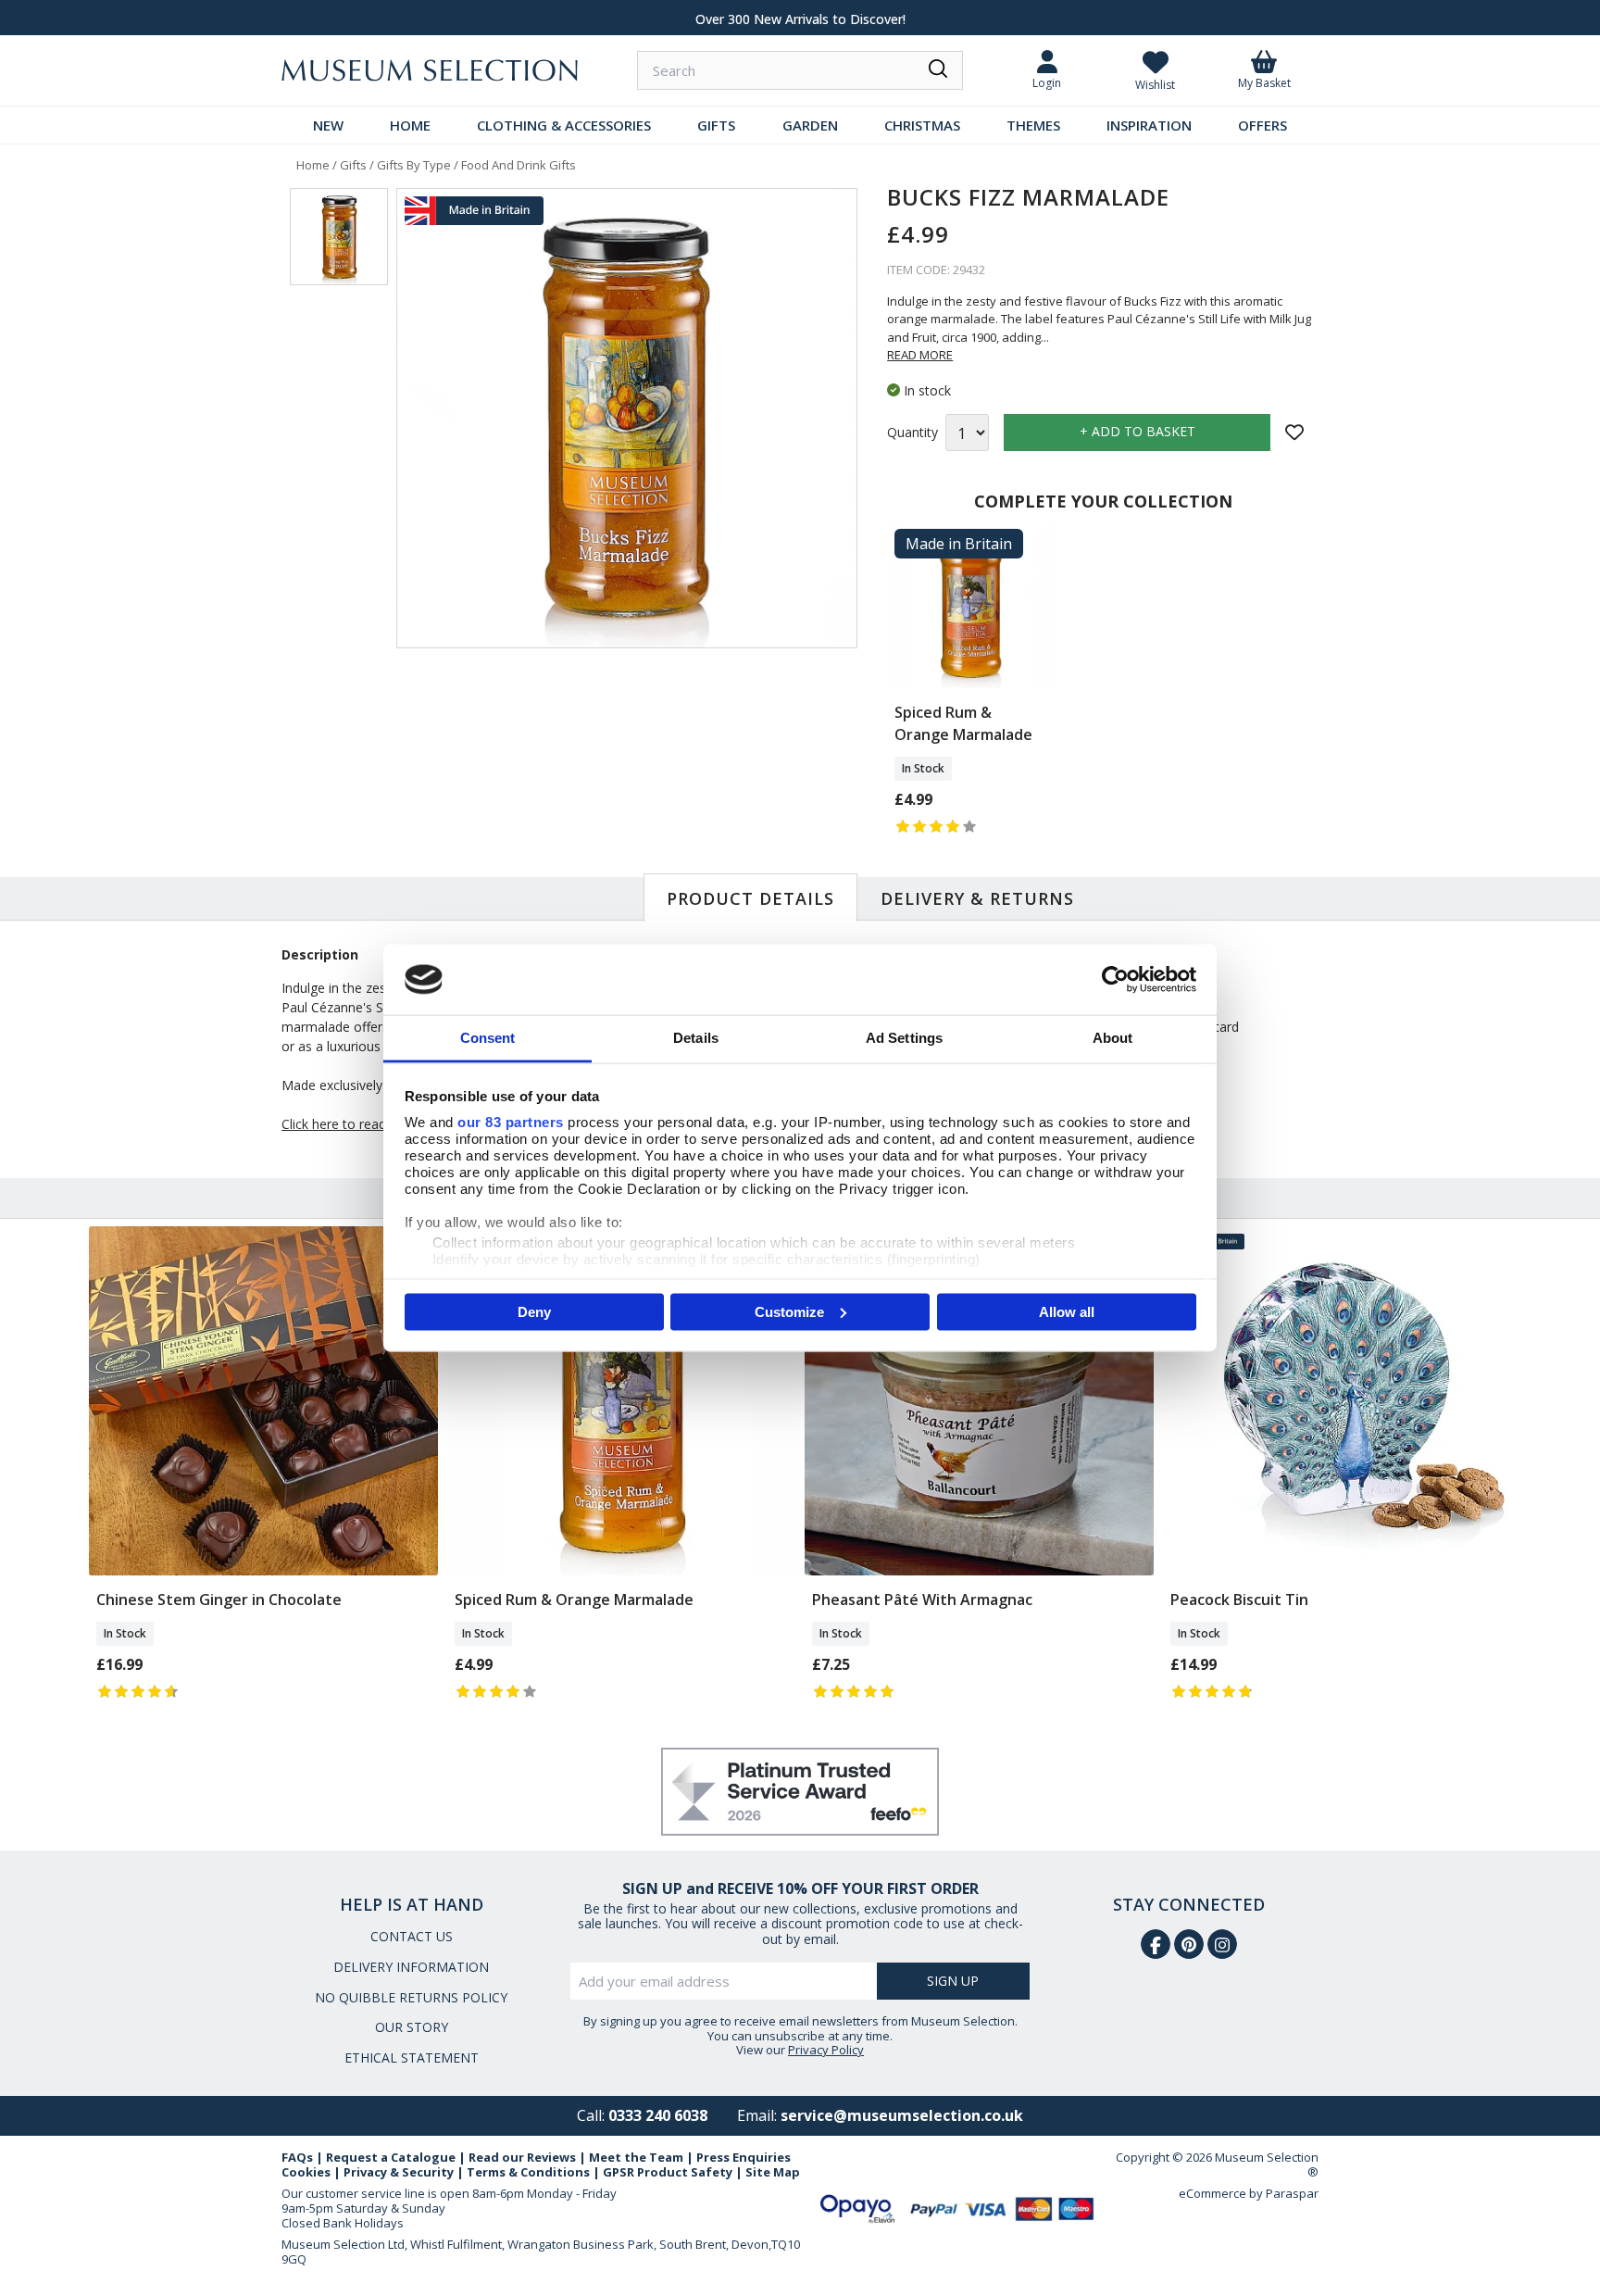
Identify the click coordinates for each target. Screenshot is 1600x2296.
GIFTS (716, 125)
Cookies (306, 2172)
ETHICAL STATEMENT (412, 2058)
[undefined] (627, 419)
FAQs (297, 2157)
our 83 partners (511, 1122)
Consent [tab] (488, 1038)
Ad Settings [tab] (904, 1038)
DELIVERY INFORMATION (411, 1967)
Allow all (1067, 1311)
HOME (410, 125)
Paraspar (1292, 2193)
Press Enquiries (744, 2157)
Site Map (773, 2172)
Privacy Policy (826, 2050)
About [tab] (1113, 1038)
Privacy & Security (399, 2172)
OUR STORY (412, 2027)
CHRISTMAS (922, 125)
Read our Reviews (522, 2157)
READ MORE (920, 355)
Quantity (912, 433)
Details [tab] (696, 1038)
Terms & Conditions (528, 2172)
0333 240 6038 (658, 2115)
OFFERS (1262, 125)
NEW (328, 125)
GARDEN (810, 125)
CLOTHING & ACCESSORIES (564, 125)
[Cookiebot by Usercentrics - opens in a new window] (1115, 979)
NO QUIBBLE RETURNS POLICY (411, 1997)
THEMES (1033, 125)
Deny (534, 1311)
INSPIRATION (1149, 125)
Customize (789, 1311)
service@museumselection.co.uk (902, 2115)
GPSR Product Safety (668, 2172)
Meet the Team (636, 2157)
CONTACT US (412, 1936)
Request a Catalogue (391, 2157)
